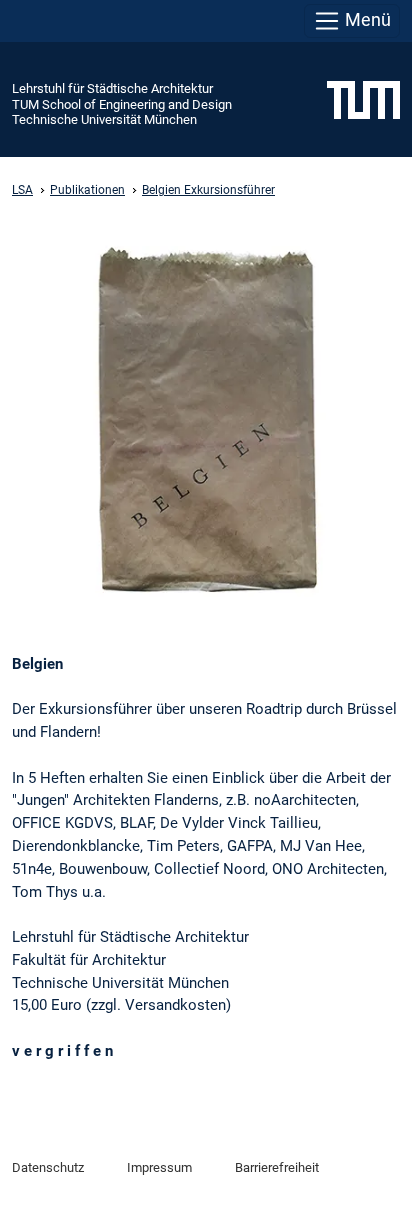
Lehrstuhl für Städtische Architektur (112, 88)
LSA (22, 190)
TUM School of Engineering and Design (122, 104)
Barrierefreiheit (277, 1167)
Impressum (159, 1167)
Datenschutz (48, 1167)
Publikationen (87, 190)
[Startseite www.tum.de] (363, 99)
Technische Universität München (104, 119)
